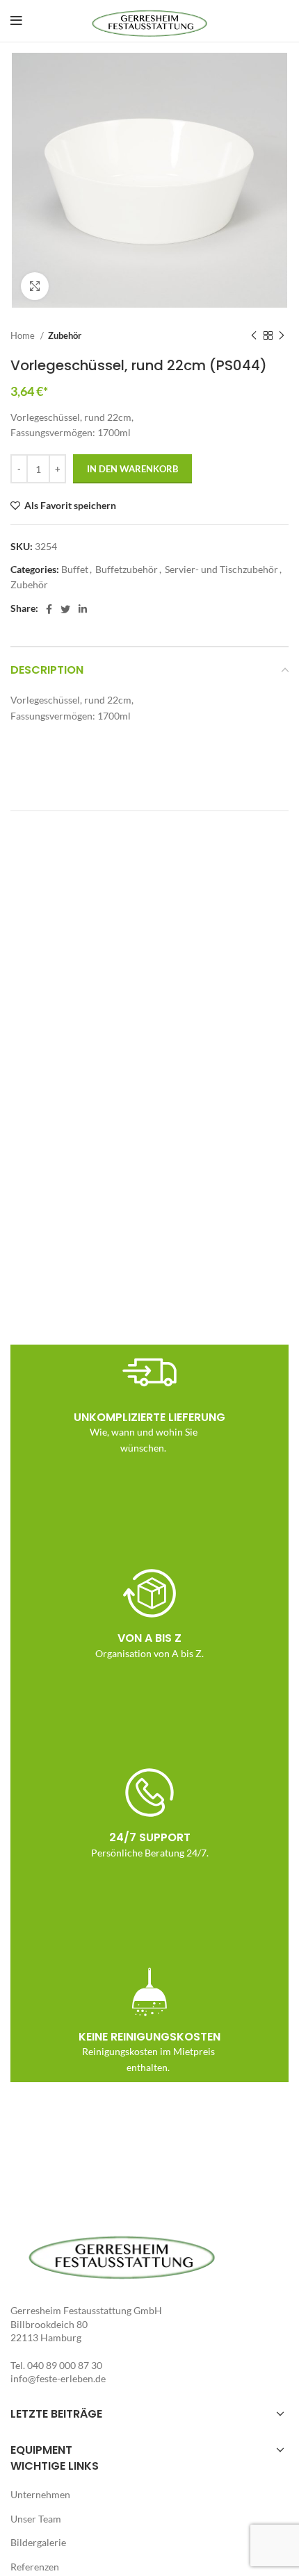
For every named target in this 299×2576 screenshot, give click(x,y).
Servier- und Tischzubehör (221, 569)
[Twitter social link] (65, 609)
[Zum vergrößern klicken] (35, 286)
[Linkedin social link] (83, 609)
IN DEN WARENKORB (132, 469)
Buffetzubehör (127, 569)
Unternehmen (40, 2494)
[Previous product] (254, 335)
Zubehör (65, 335)
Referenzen (35, 2567)
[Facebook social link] (49, 609)
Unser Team (36, 2519)
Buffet (75, 569)
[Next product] (282, 335)
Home (24, 335)
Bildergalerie (38, 2542)
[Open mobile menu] (16, 21)
